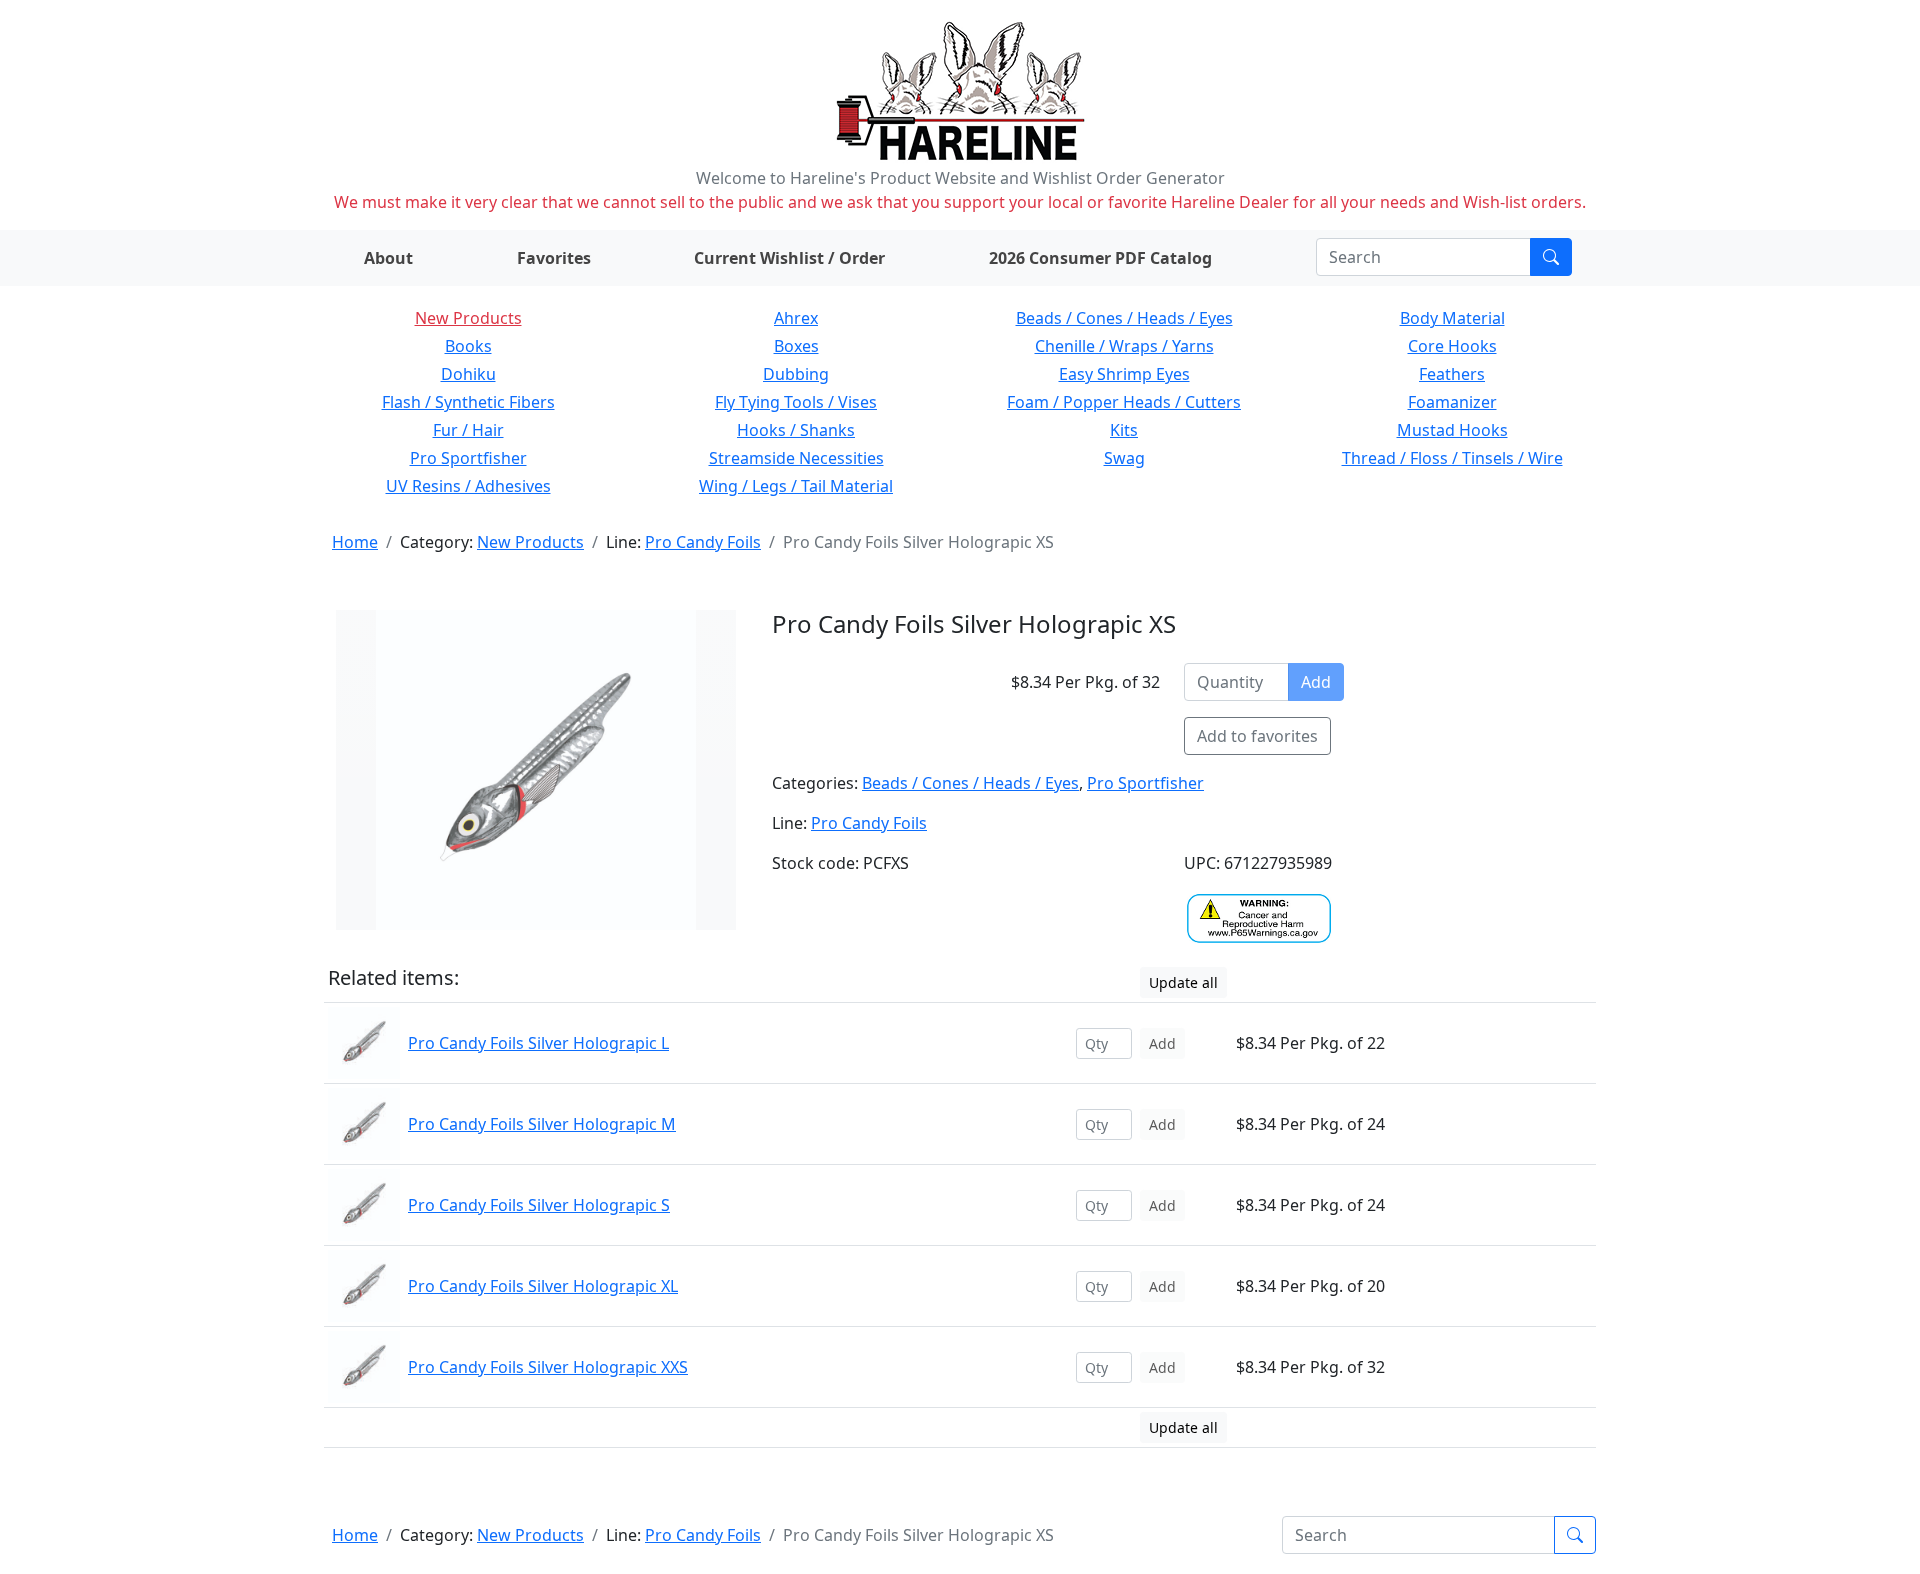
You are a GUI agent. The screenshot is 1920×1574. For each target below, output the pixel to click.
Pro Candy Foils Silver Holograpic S (539, 1205)
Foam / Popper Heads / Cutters (1124, 402)
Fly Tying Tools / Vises (796, 402)
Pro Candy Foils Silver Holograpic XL (543, 1286)
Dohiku (468, 374)
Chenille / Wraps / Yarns (1124, 346)
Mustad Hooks (1452, 430)
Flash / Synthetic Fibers (468, 402)
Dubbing (796, 374)
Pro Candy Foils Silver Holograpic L (538, 1043)
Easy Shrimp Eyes (1124, 374)
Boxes (796, 346)
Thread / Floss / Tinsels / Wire (1452, 458)
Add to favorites (1257, 736)
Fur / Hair (468, 430)
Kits (1124, 430)
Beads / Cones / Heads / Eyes (1124, 318)
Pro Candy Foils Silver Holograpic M (542, 1124)
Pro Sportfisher (468, 458)
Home (355, 542)
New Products (468, 318)
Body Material (1452, 318)
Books (468, 346)
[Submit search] (1551, 257)
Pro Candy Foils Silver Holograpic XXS (548, 1367)
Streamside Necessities (796, 458)
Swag (1124, 458)
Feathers (1452, 374)
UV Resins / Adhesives (468, 486)
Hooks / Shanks (796, 430)
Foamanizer (1452, 402)
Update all (1183, 982)
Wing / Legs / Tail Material (796, 486)
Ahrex (796, 318)
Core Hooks (1452, 346)
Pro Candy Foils (703, 542)
